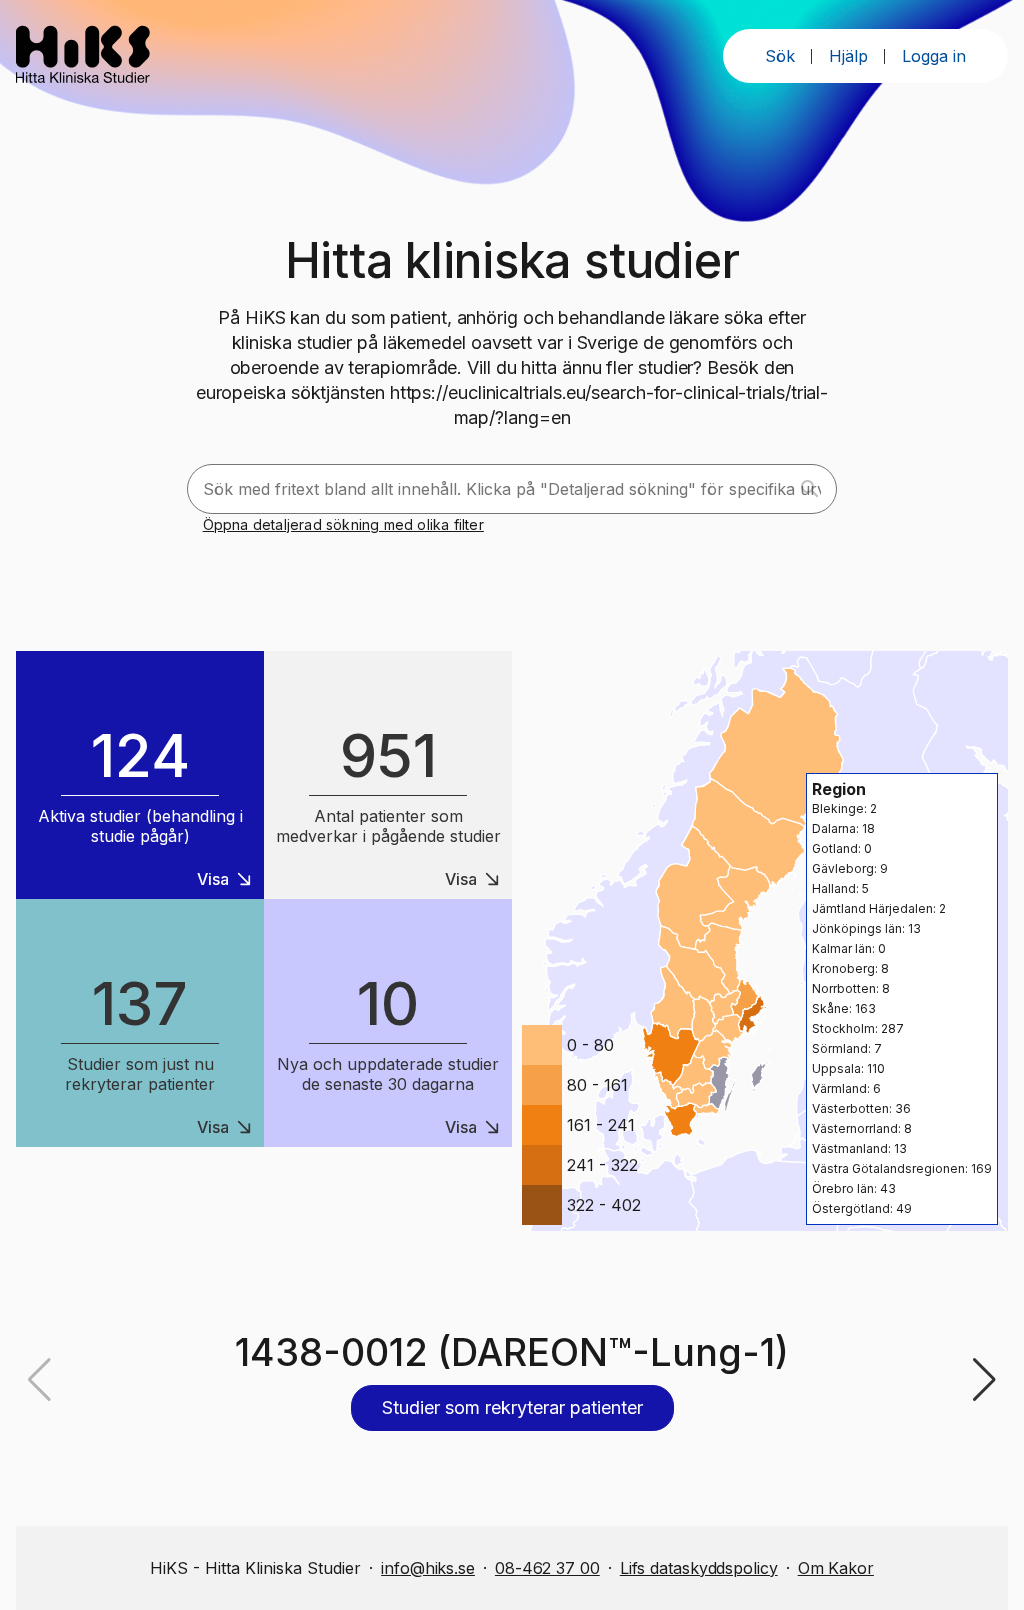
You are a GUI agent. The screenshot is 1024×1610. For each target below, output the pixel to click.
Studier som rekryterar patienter (512, 1407)
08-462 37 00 (547, 1568)
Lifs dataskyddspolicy (699, 1568)
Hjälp (848, 56)
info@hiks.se (428, 1568)
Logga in (934, 56)
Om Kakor (836, 1568)
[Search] (810, 489)
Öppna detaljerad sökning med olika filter (343, 524)
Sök (780, 56)
